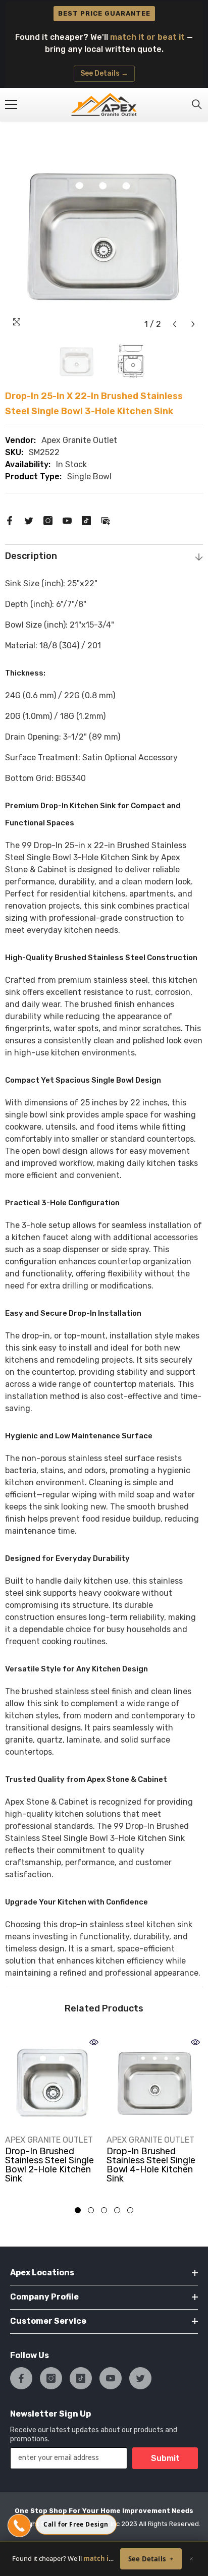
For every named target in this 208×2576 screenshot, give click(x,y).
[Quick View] (94, 2042)
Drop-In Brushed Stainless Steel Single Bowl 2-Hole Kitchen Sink (49, 2165)
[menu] (11, 104)
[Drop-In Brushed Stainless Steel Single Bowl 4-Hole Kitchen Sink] (155, 2083)
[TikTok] (86, 520)
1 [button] (78, 2210)
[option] (104, 235)
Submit (165, 2458)
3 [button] (104, 2210)
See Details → (104, 73)
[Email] (106, 520)
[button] (174, 324)
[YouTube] (67, 520)
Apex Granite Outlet (79, 440)
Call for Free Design (76, 2524)
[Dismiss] (191, 2559)
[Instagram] (48, 520)
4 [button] (117, 2210)
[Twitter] (29, 520)
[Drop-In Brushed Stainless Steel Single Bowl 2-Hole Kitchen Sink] (53, 2083)
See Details (147, 2559)
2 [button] (91, 2210)
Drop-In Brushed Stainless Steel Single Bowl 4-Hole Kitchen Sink (151, 2165)
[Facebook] (10, 520)
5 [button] (130, 2210)
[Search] (197, 104)
